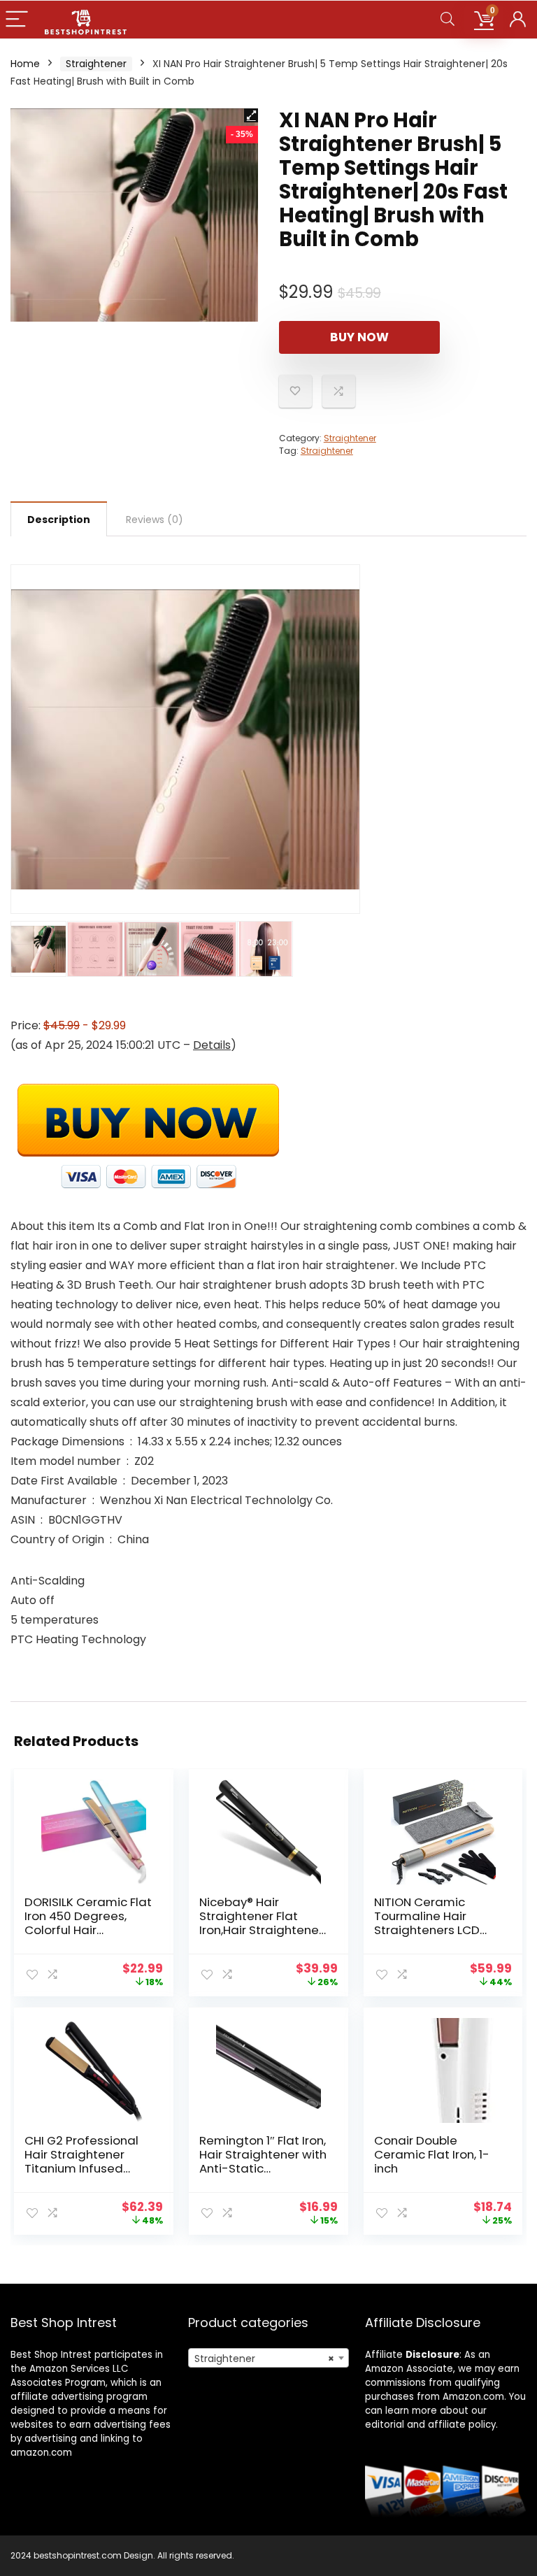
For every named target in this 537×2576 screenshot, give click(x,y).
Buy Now (359, 337)
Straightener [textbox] (265, 2359)
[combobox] (269, 2358)
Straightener (96, 64)
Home (25, 64)
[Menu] (17, 20)
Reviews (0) (155, 520)
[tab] (59, 519)
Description (59, 520)
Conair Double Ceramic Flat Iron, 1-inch (432, 2154)
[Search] (447, 20)
